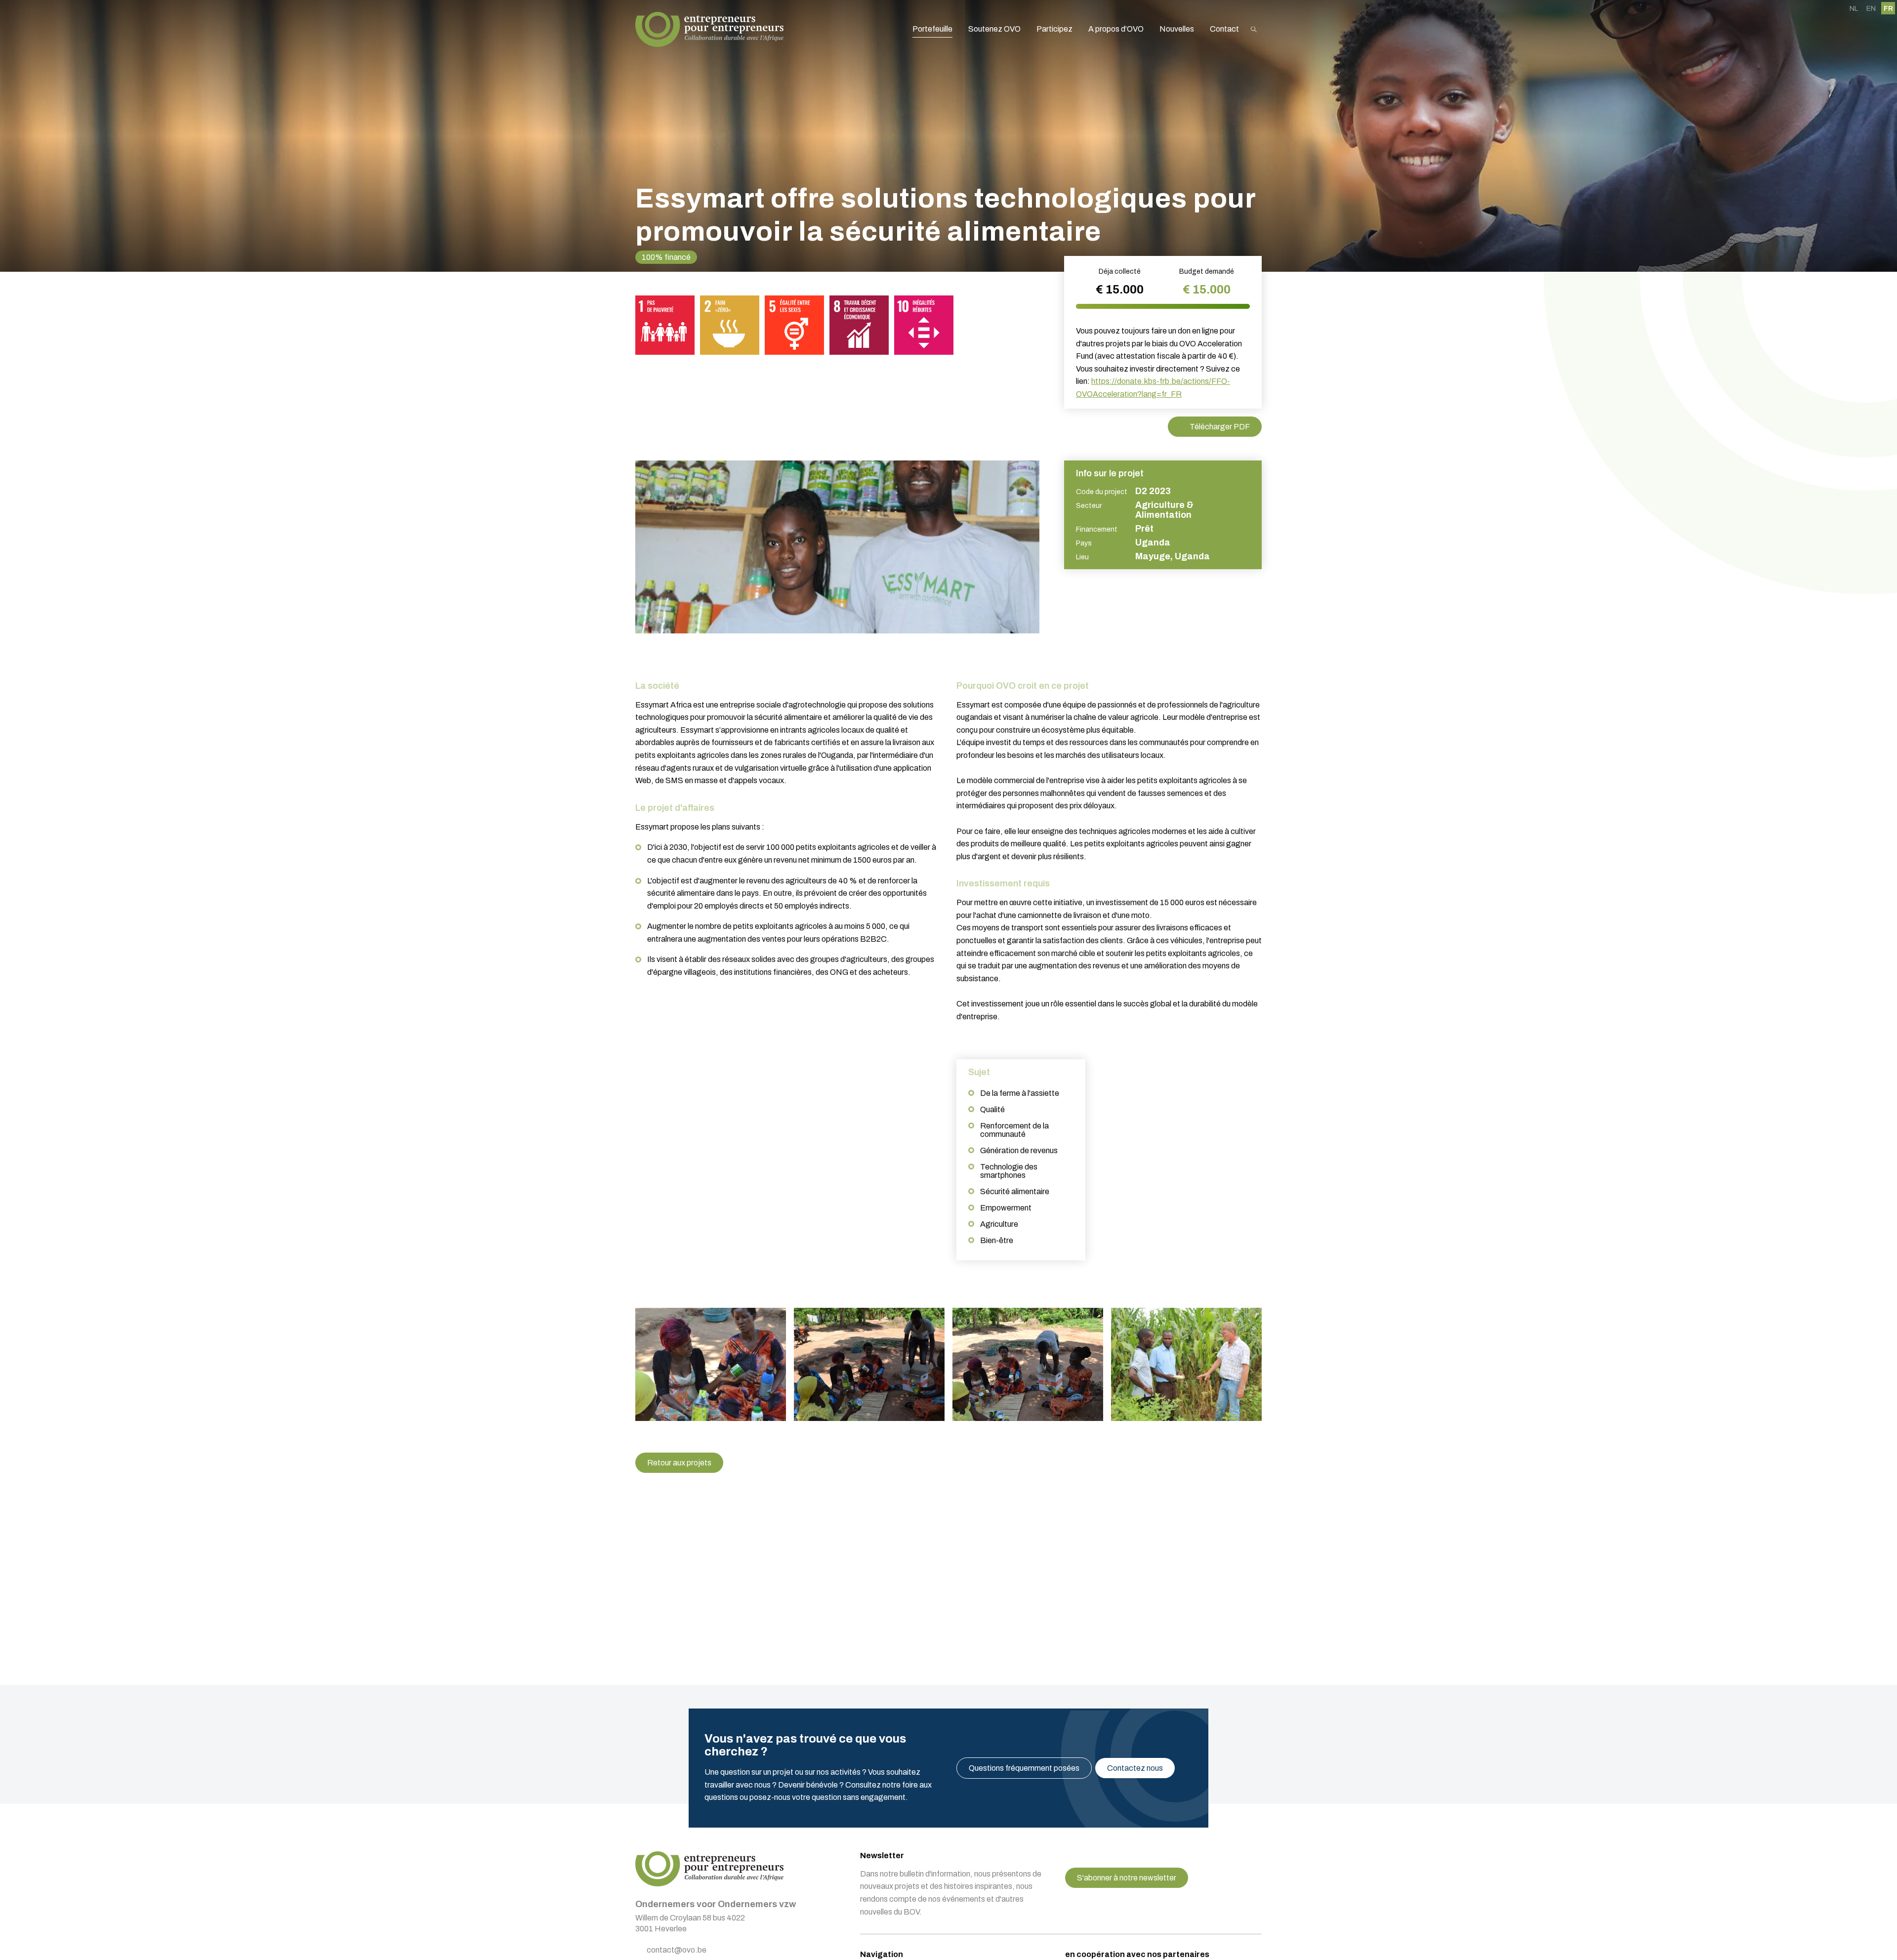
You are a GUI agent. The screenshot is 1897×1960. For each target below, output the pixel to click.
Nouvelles (1177, 29)
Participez (1054, 29)
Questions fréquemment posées (1024, 1768)
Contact (1224, 29)
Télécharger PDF (1220, 427)
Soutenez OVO (994, 29)
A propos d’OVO (1116, 29)
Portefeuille (932, 29)
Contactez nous (1135, 1768)
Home (709, 29)
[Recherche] (1254, 29)
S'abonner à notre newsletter (1127, 1878)
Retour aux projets (679, 1463)
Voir (711, 1364)
